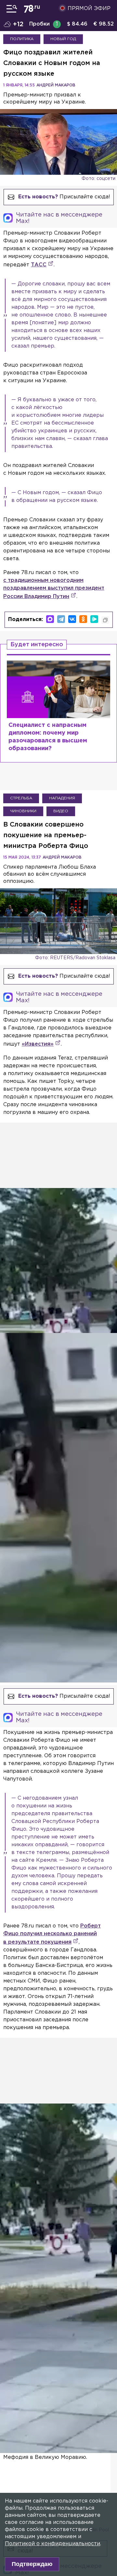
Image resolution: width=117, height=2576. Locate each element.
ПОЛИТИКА (22, 39)
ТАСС (39, 265)
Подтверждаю (32, 2564)
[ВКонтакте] (72, 619)
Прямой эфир (89, 9)
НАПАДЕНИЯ (62, 798)
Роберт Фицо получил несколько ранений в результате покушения (52, 1934)
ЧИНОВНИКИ (23, 811)
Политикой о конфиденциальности (52, 2544)
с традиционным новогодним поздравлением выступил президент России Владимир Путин (54, 588)
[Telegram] (61, 619)
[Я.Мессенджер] (94, 619)
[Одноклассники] (83, 619)
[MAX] (50, 619)
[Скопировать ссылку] (105, 620)
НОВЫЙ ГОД (63, 39)
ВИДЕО (61, 811)
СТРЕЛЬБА (21, 798)
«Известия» (38, 1044)
